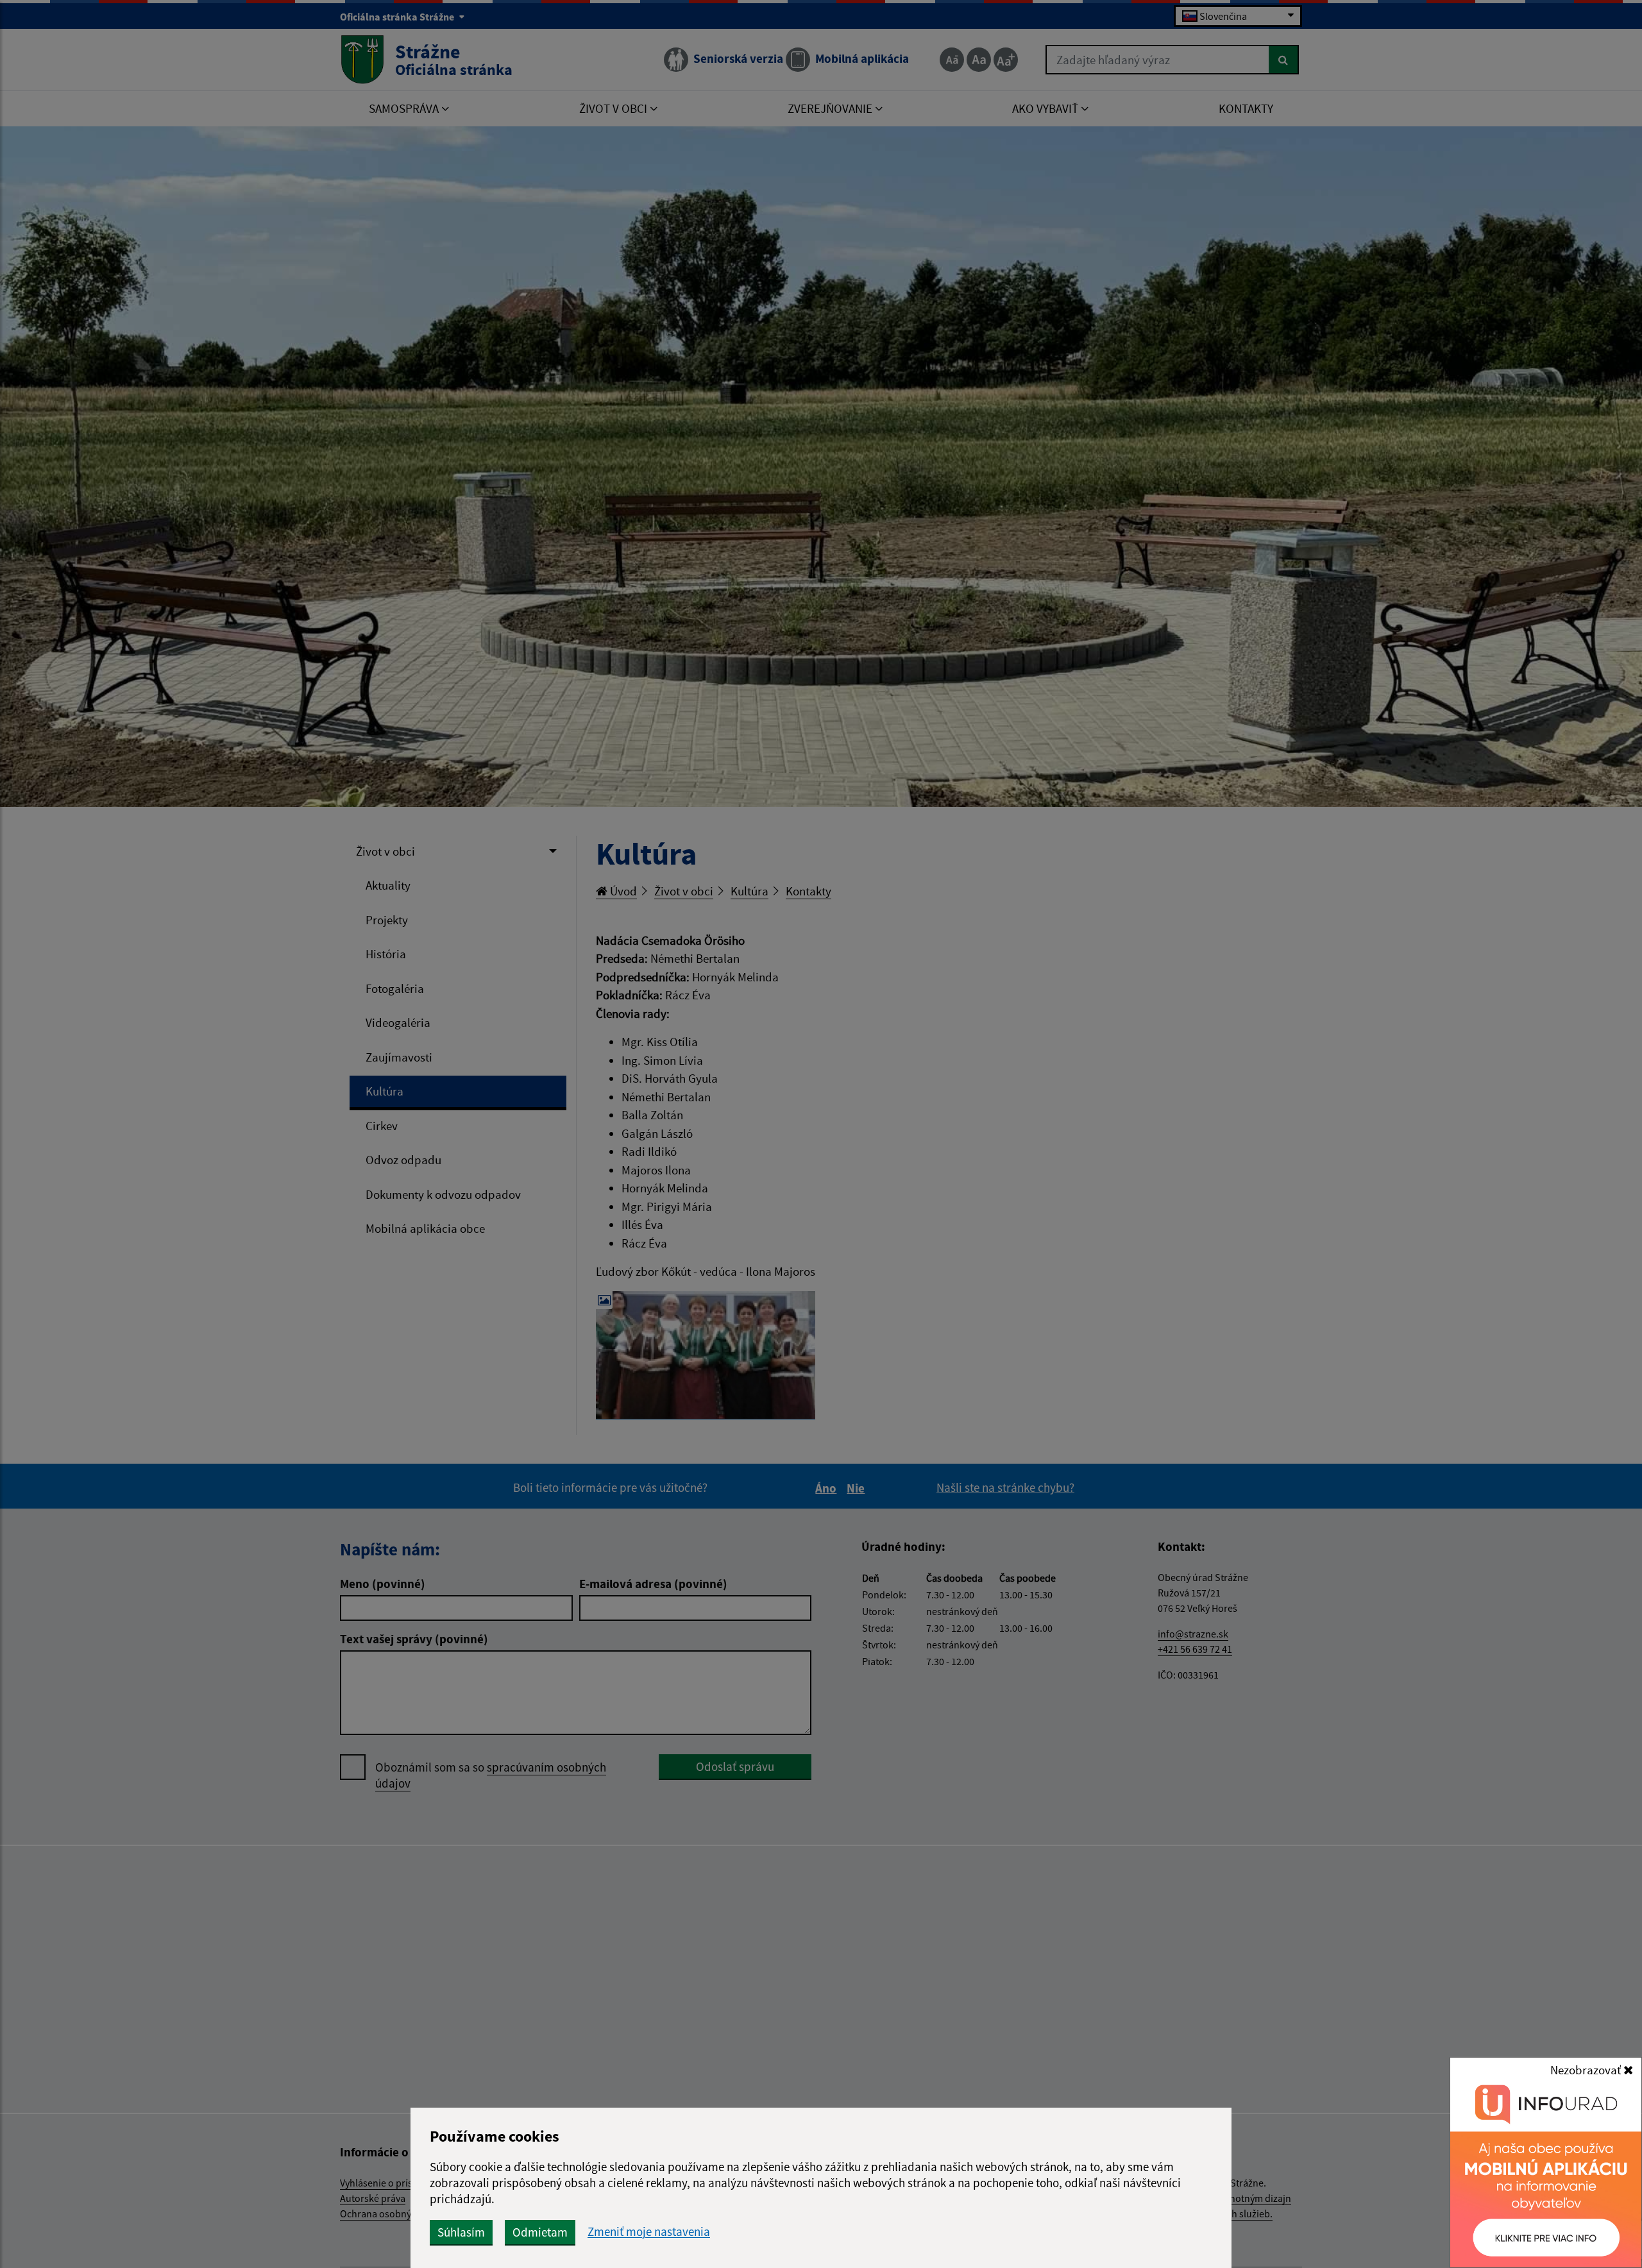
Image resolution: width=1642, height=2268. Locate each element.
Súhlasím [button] (461, 2232)
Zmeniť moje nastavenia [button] (649, 2232)
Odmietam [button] (540, 2232)
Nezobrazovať (1587, 2070)
